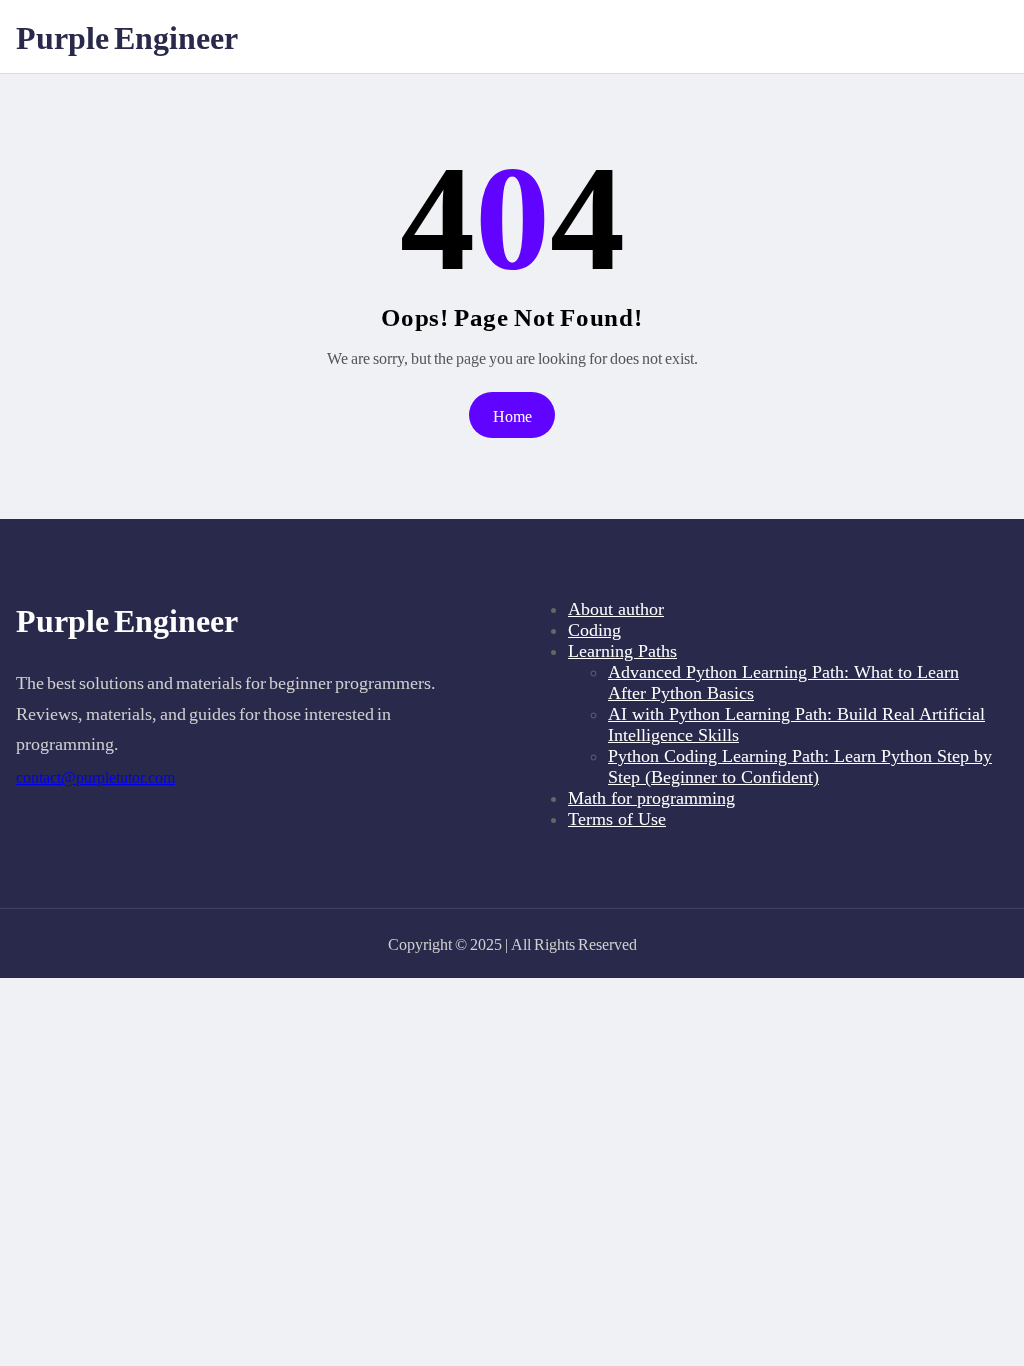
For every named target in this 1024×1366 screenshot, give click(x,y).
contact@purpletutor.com (95, 777)
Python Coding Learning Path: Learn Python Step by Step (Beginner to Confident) (800, 766)
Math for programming (651, 798)
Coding (594, 630)
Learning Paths (622, 651)
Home (512, 415)
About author (616, 609)
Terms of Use (617, 819)
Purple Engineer (127, 36)
